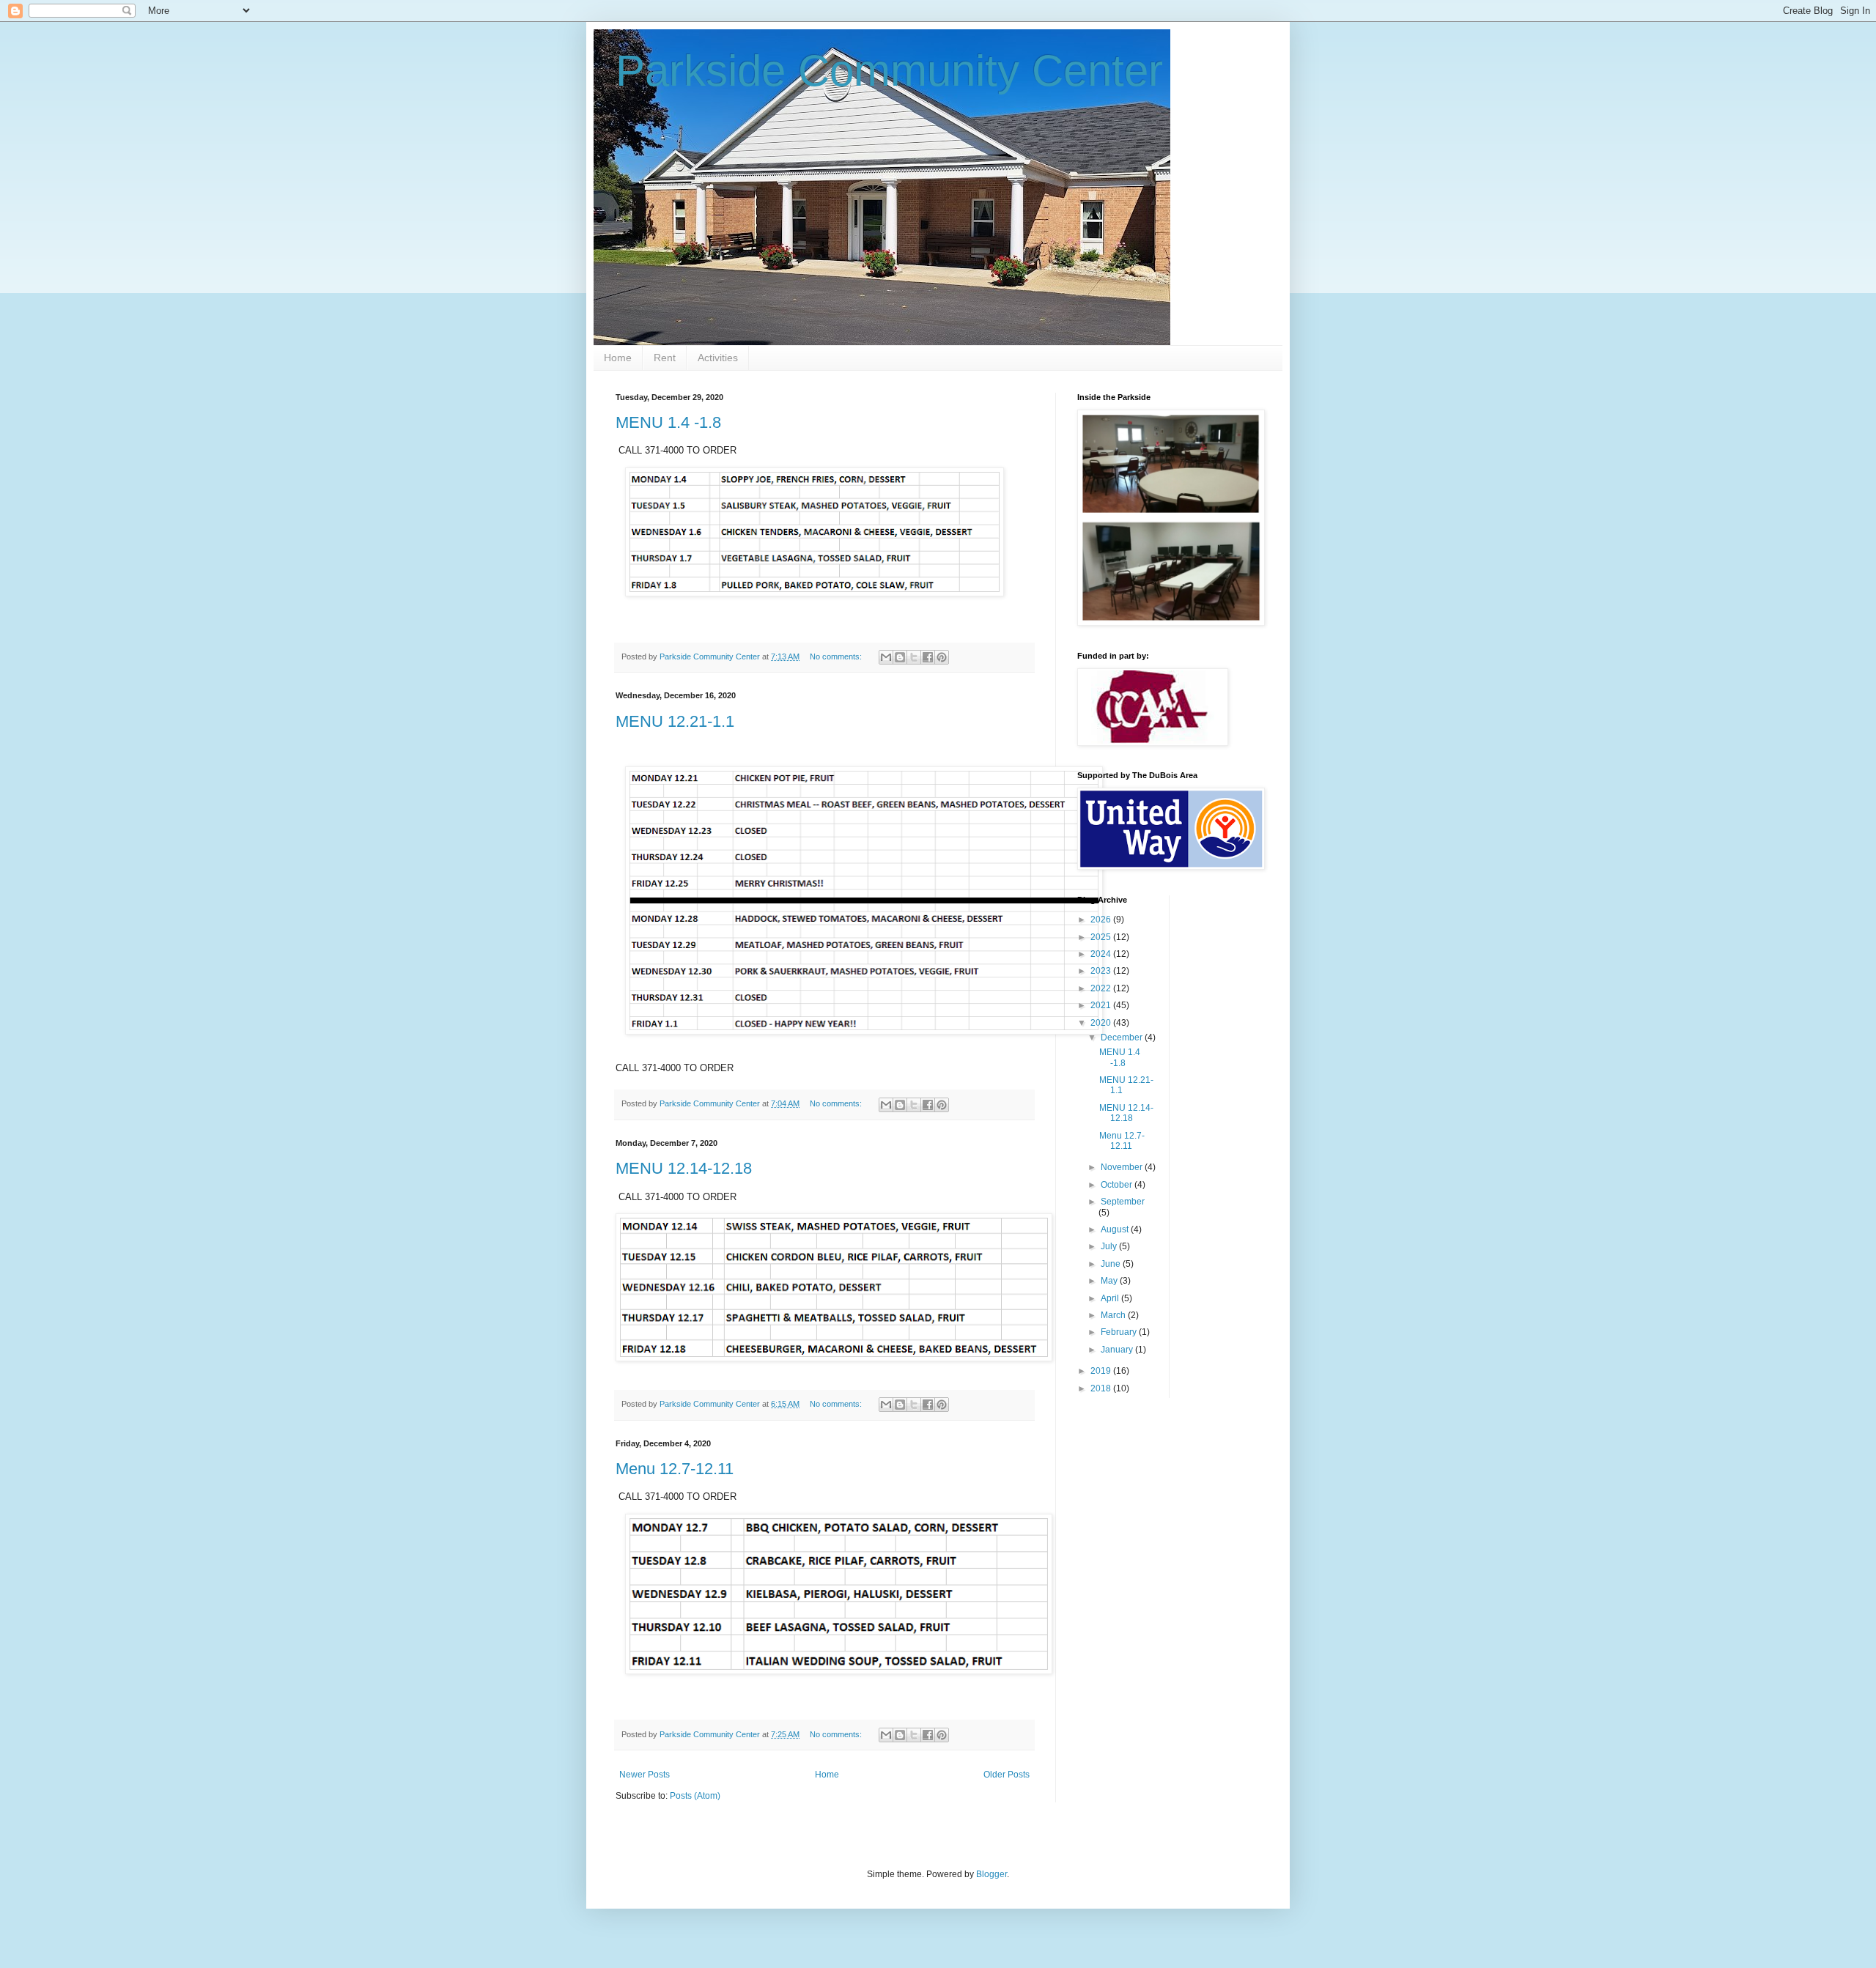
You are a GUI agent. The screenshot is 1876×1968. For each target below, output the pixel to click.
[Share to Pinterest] (942, 657)
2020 (1102, 1023)
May (1110, 1281)
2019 (1102, 1371)
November (1123, 1167)
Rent (665, 358)
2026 (1102, 920)
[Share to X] (914, 657)
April (1111, 1298)
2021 (1102, 1005)
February (1120, 1332)
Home (618, 358)
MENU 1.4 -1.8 (668, 422)
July (1110, 1246)
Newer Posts (645, 1775)
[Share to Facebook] (928, 657)
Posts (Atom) (695, 1796)
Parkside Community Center (889, 71)
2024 (1102, 954)
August (1116, 1229)
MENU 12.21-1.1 (675, 721)
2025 (1102, 937)
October (1118, 1185)
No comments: (837, 656)
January (1118, 1350)
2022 (1102, 988)
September (1123, 1202)
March (1114, 1315)
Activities (718, 358)
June (1112, 1264)
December (1123, 1037)
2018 (1102, 1388)
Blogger (991, 1874)
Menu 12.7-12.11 (675, 1469)
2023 (1102, 971)
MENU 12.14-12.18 (684, 1168)
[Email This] (886, 657)
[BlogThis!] (900, 657)
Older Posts (1007, 1775)
